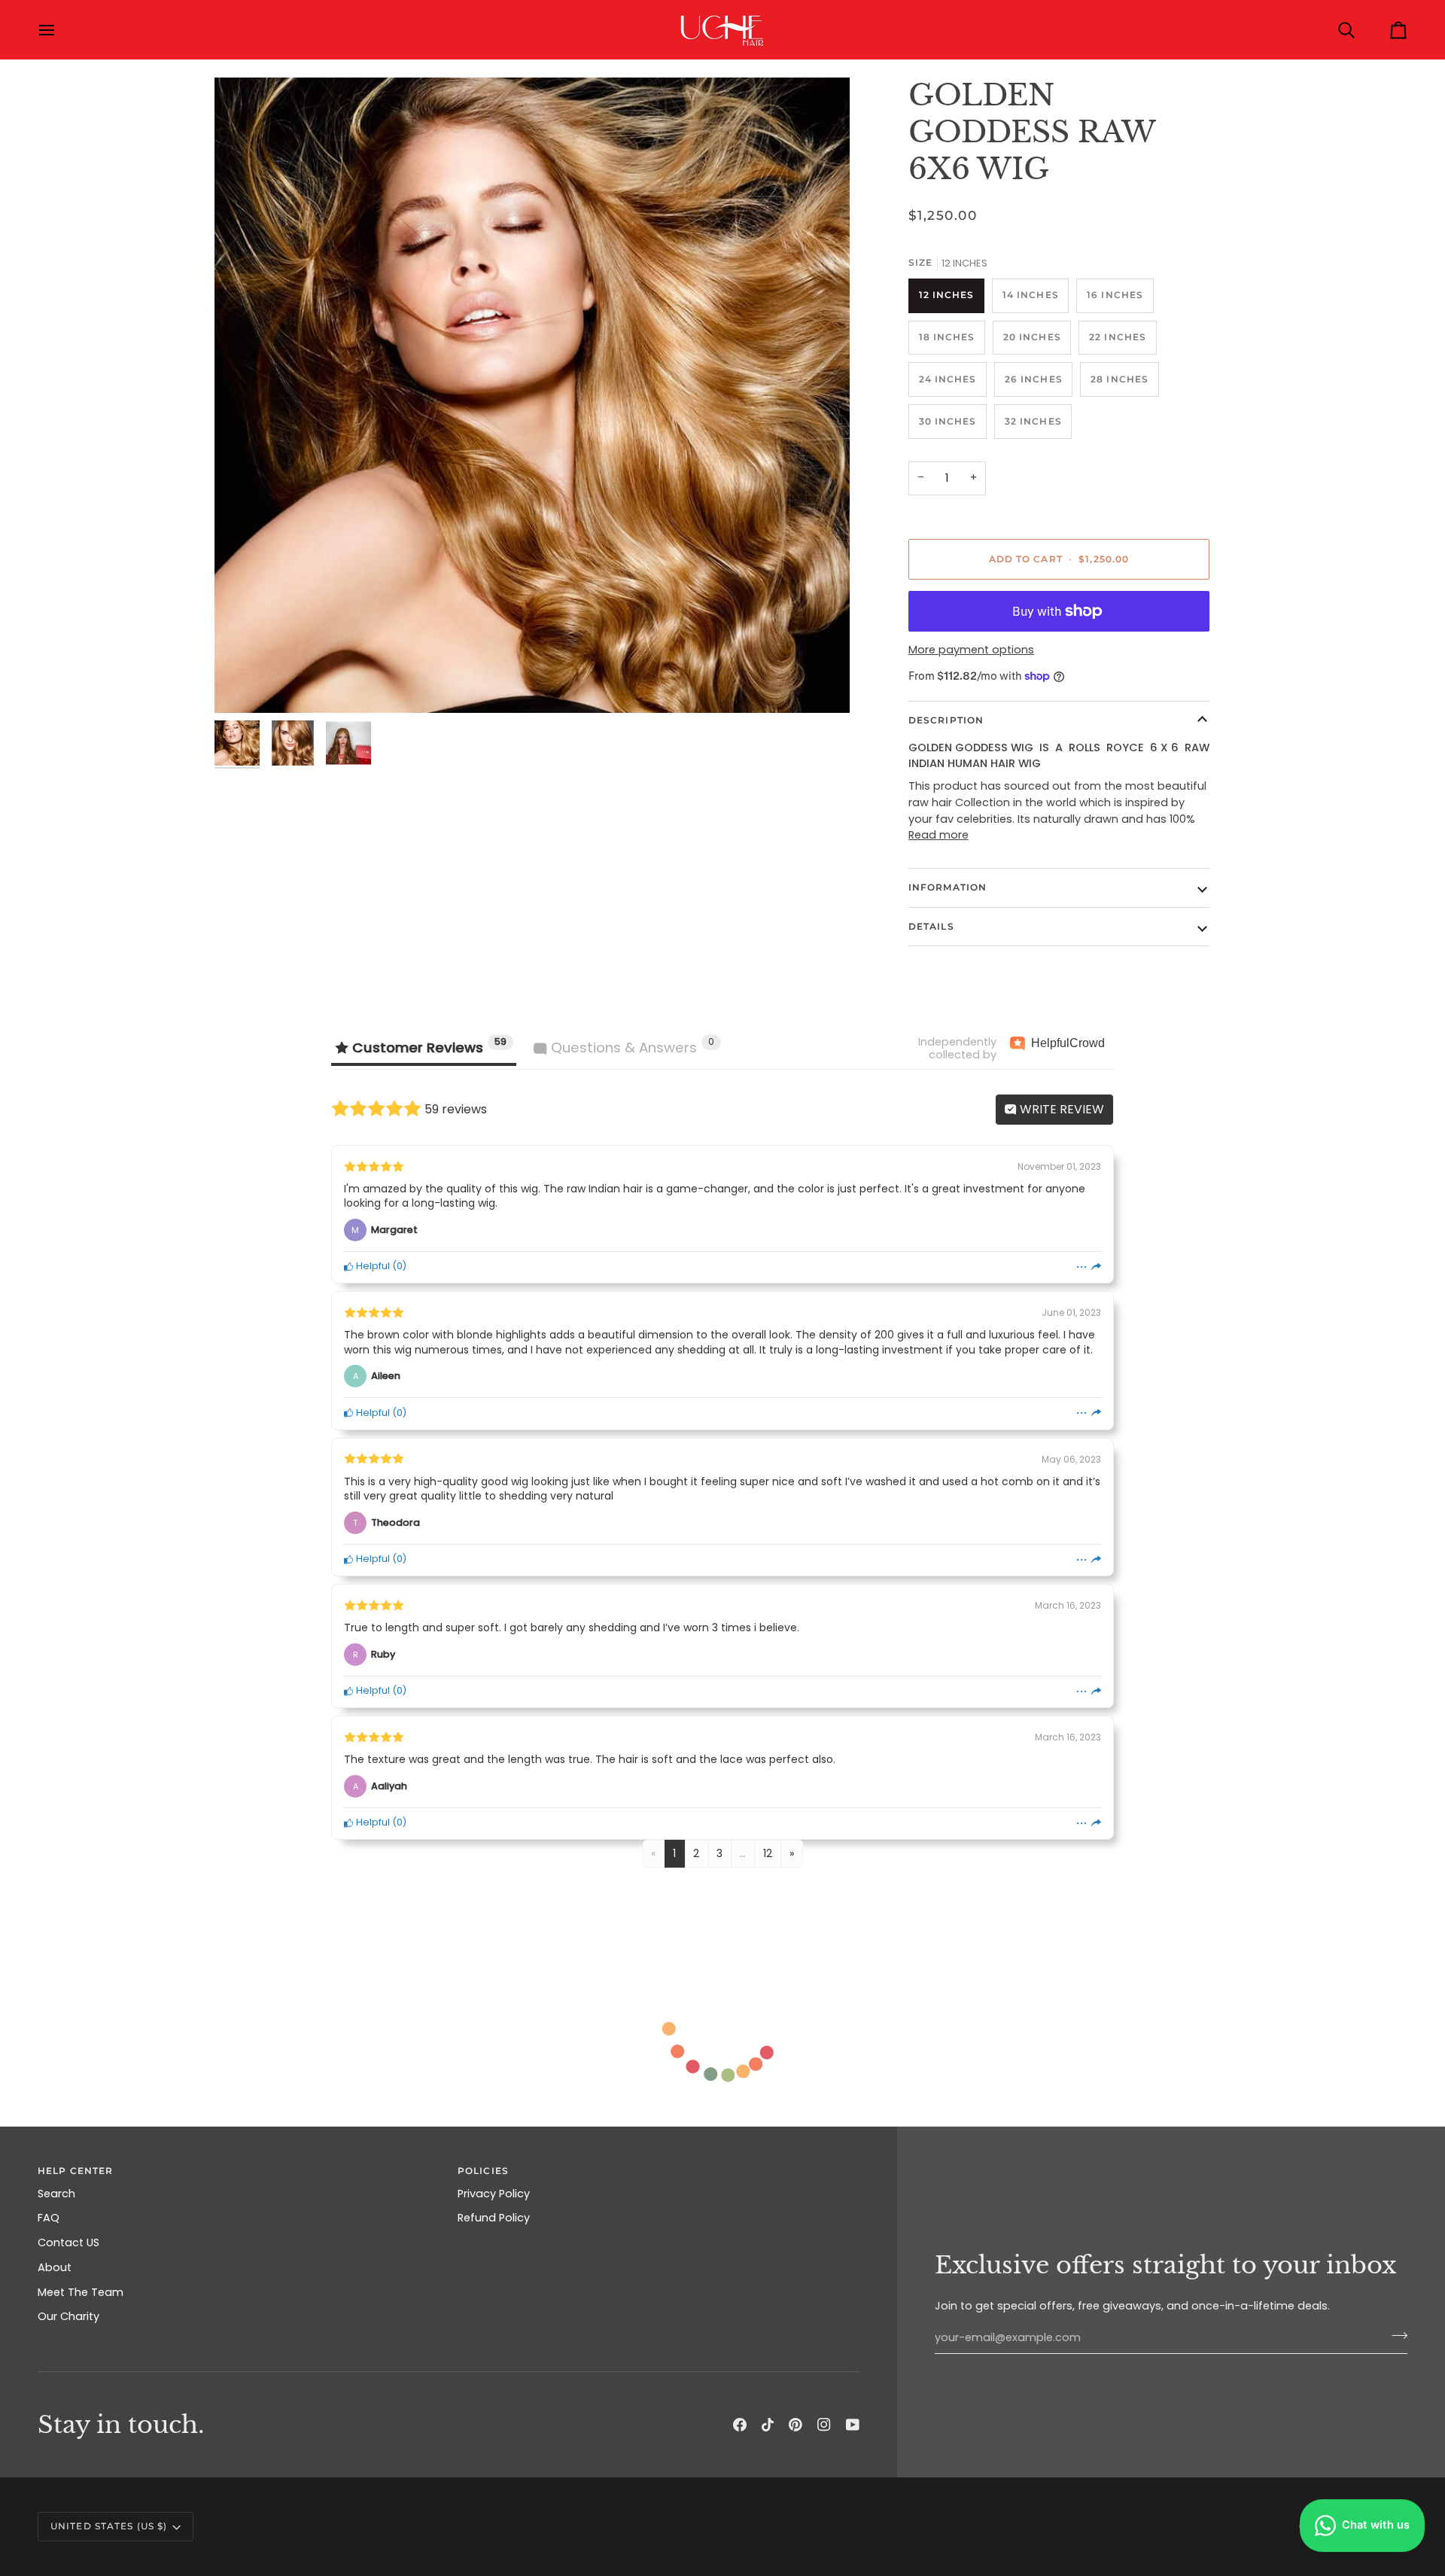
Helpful (372, 1266)
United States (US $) (109, 2526)
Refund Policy (494, 2218)
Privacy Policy (494, 2194)
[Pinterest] (796, 2425)
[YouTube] (853, 2425)
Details (931, 926)
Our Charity (68, 2316)
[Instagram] (824, 2425)
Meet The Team (81, 2292)
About (55, 2267)
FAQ (49, 2218)
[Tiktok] (768, 2425)
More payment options (971, 650)
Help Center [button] (75, 2171)
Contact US (68, 2243)
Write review (1060, 1109)
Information (948, 887)
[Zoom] (532, 395)
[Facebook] (740, 2425)
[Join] (1395, 2336)
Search (56, 2194)
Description (946, 720)
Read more (938, 835)
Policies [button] (483, 2171)
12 (768, 1853)
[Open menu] (60, 30)
